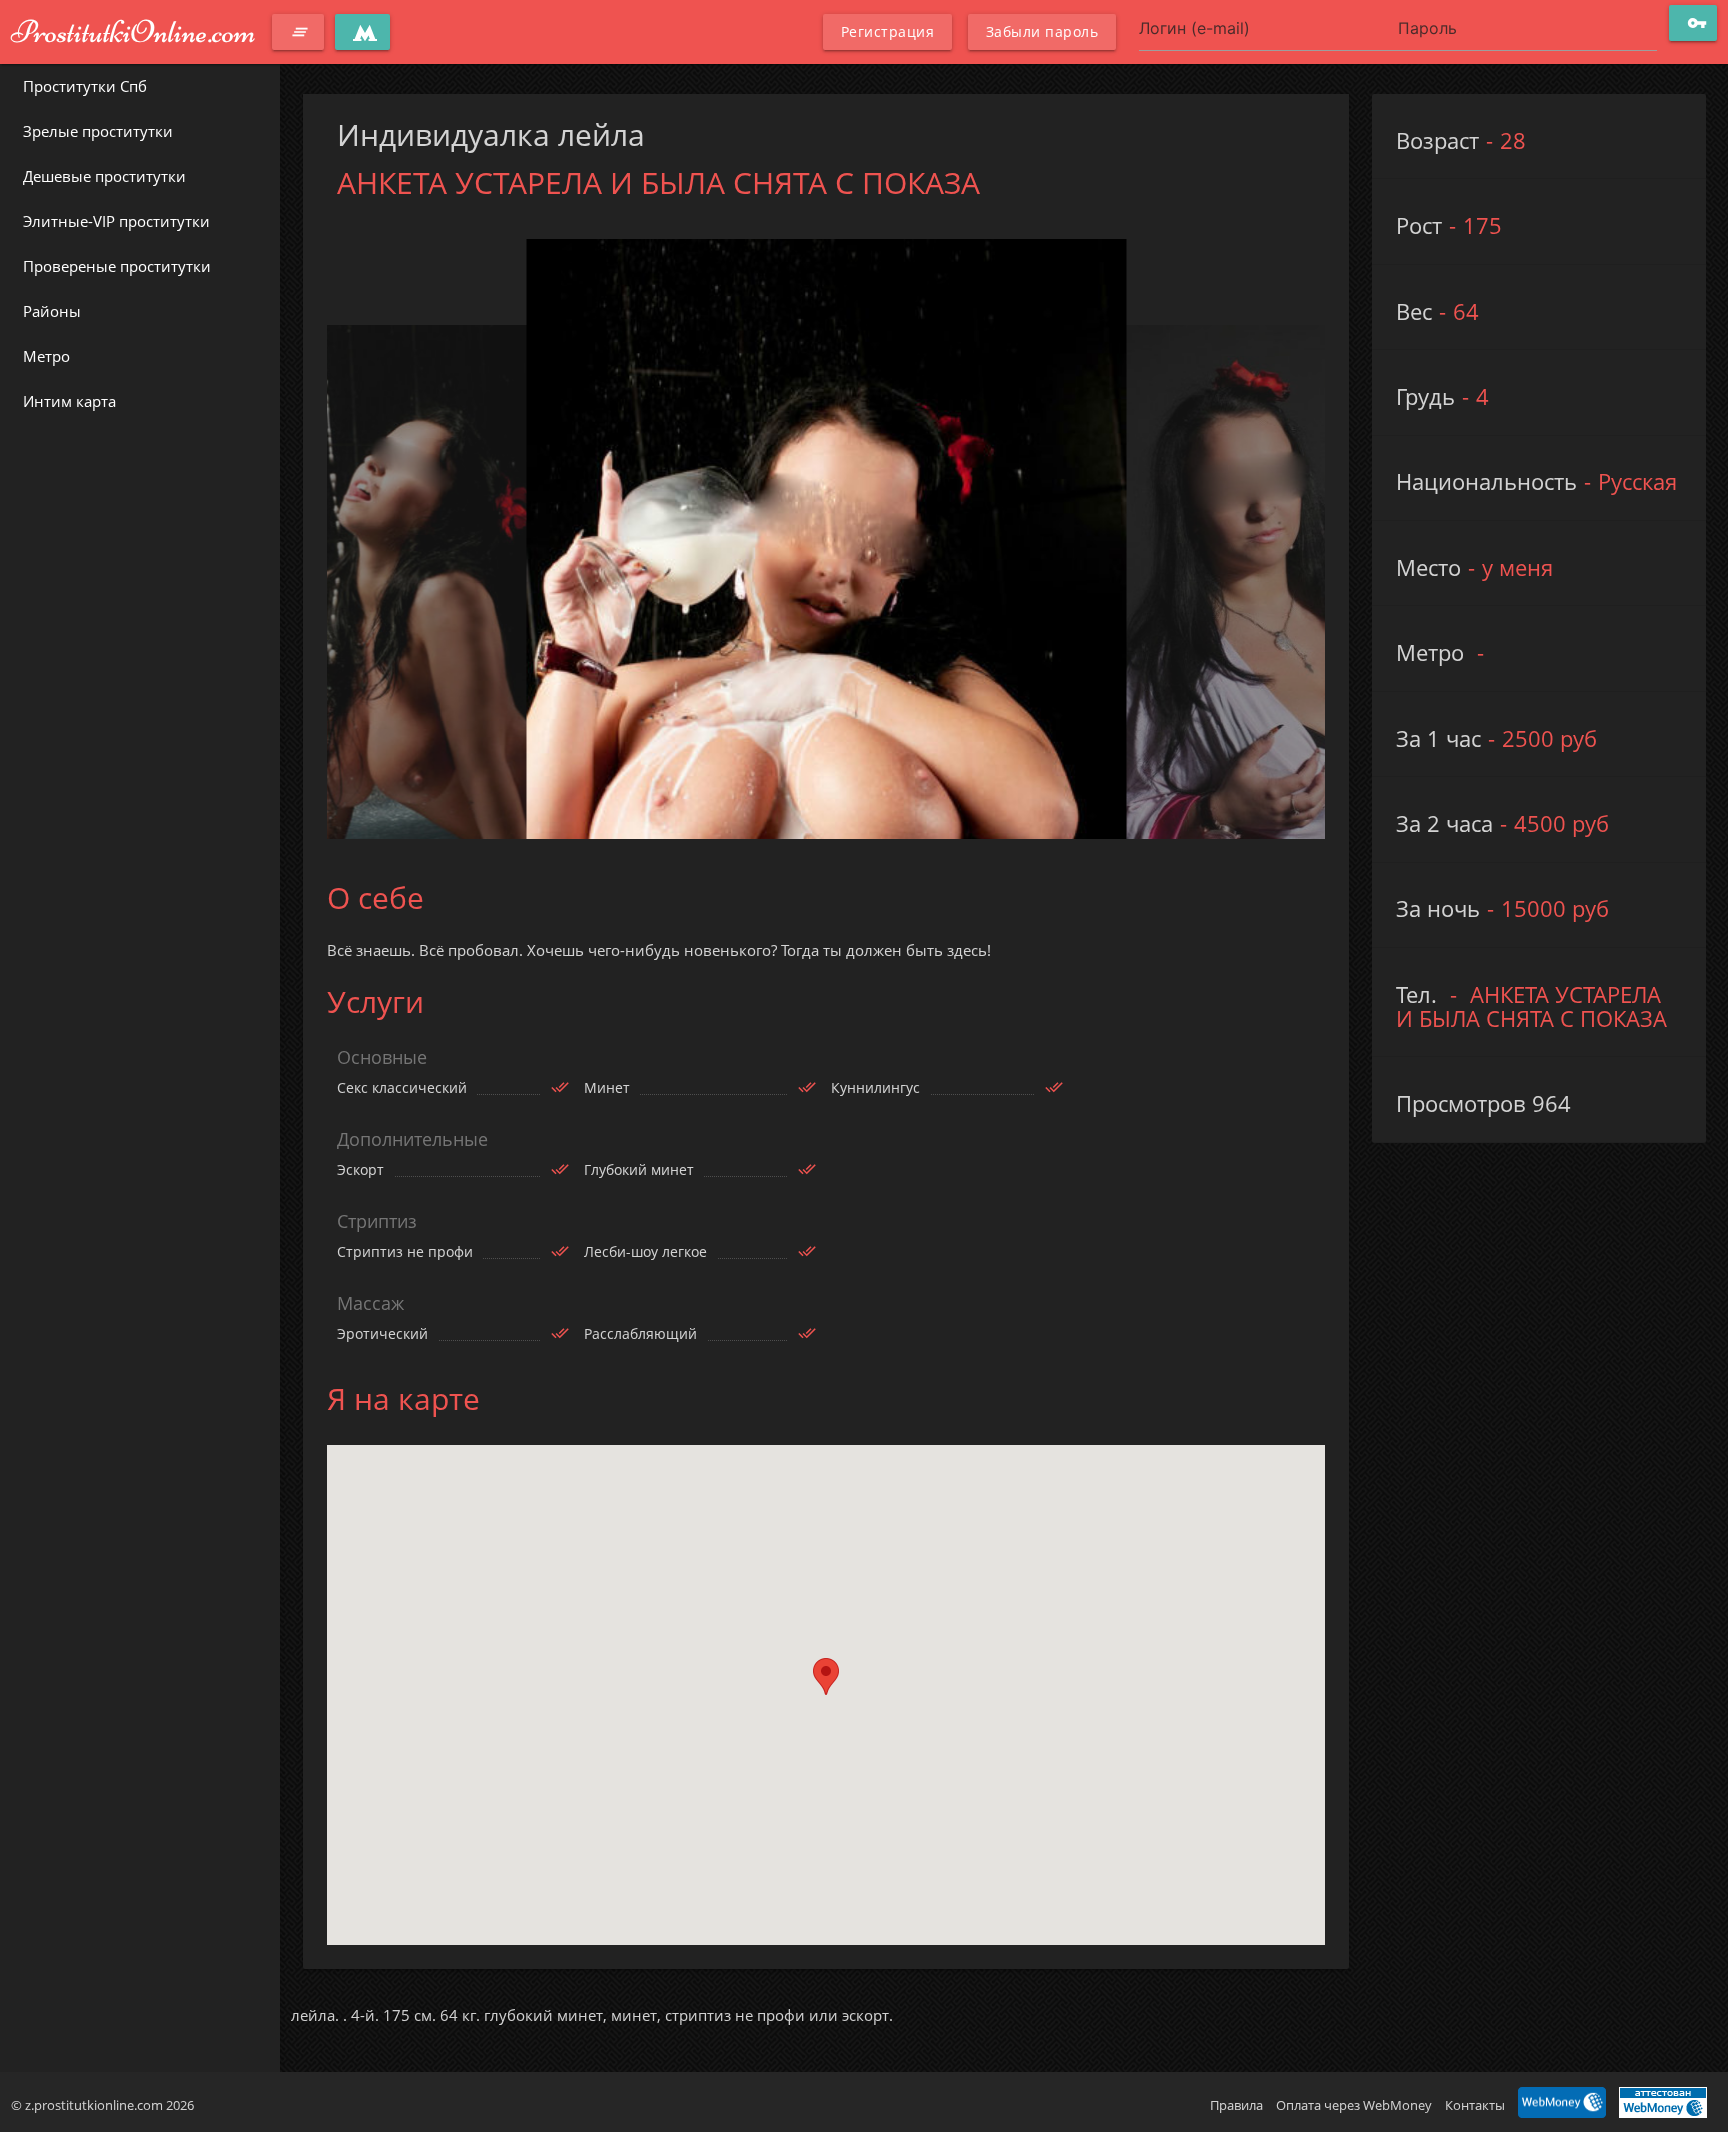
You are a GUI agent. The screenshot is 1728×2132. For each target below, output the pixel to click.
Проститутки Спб (85, 86)
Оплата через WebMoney (1354, 2105)
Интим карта (69, 401)
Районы (52, 311)
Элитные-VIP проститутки (116, 221)
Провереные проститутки (117, 266)
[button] (826, 1676)
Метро (46, 356)
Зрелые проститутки (98, 131)
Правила (1236, 2105)
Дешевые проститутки (104, 176)
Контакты (1475, 2105)
